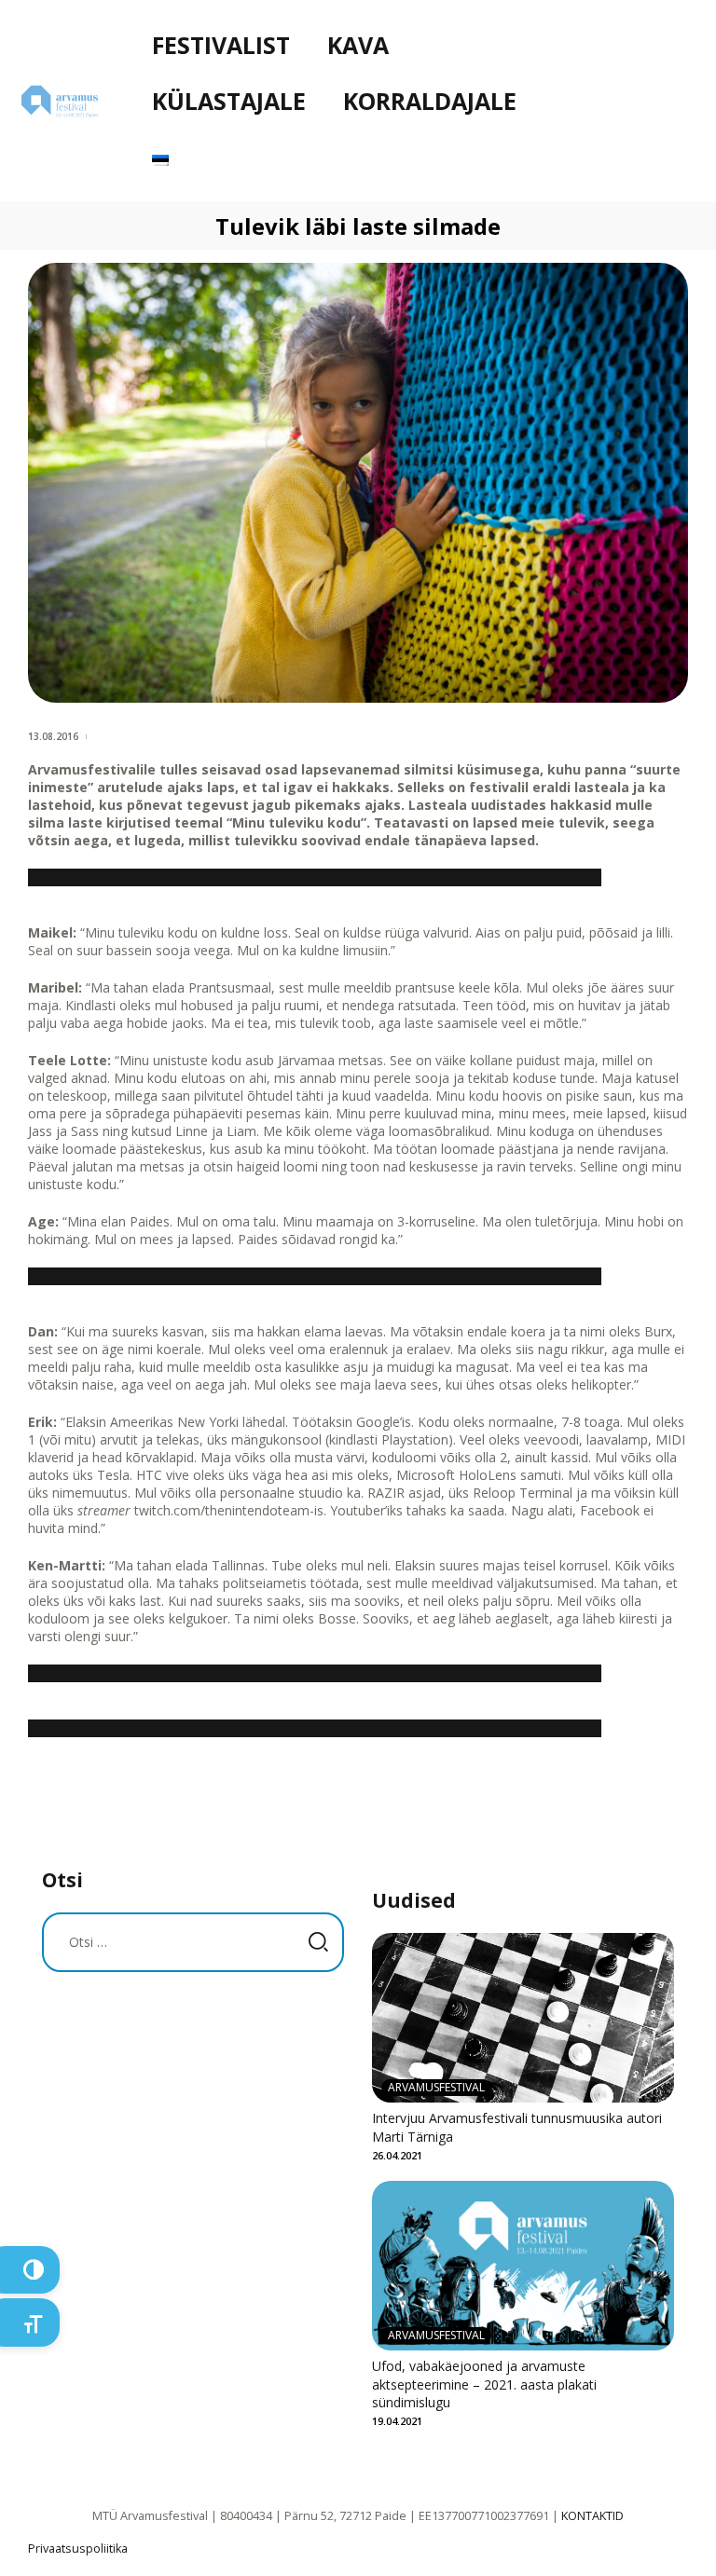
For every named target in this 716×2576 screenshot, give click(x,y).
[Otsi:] (193, 1942)
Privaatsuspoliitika (78, 2549)
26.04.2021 (397, 2155)
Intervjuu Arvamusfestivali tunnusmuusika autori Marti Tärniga (517, 2127)
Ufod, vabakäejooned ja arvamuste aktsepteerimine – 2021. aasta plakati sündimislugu (484, 2384)
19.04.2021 (397, 2421)
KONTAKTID (592, 2516)
